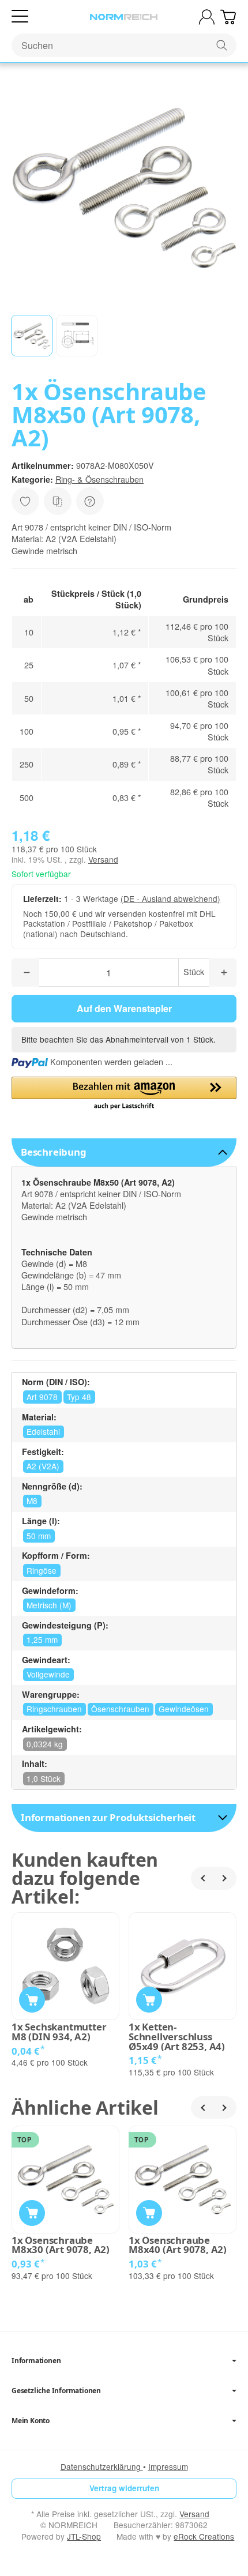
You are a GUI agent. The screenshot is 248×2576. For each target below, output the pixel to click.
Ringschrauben (54, 1709)
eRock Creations (204, 2536)
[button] (32, 336)
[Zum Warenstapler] (228, 17)
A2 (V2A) (43, 1466)
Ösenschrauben (120, 1709)
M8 (32, 1501)
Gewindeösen (184, 1709)
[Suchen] (222, 45)
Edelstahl (43, 1431)
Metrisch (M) (49, 1605)
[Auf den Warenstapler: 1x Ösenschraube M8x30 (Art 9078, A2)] (32, 2213)
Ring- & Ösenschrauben (99, 479)
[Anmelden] (207, 17)
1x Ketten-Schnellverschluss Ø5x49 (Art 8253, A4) (177, 2037)
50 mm (39, 1536)
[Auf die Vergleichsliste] (58, 501)
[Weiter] (225, 1878)
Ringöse (42, 1570)
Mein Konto (31, 2421)
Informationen (36, 2361)
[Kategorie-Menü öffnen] (20, 16)
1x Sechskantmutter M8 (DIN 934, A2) (59, 2032)
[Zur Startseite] (124, 17)
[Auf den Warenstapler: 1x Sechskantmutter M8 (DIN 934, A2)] (32, 2000)
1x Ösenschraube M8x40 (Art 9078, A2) (178, 2246)
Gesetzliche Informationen (56, 2391)
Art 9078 (42, 1397)
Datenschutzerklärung (102, 2466)
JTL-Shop (84, 2536)
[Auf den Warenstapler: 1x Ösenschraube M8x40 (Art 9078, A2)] (149, 2213)
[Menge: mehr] (223, 973)
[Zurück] (202, 1878)
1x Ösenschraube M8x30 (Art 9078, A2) (61, 2246)
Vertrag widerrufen (124, 2488)
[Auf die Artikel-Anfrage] (25, 501)
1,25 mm (42, 1639)
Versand (103, 859)
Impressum (168, 2466)
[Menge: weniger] (25, 973)
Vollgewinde (48, 1674)
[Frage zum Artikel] (90, 501)
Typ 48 (79, 1397)
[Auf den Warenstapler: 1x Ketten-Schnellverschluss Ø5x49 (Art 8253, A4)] (149, 2000)
